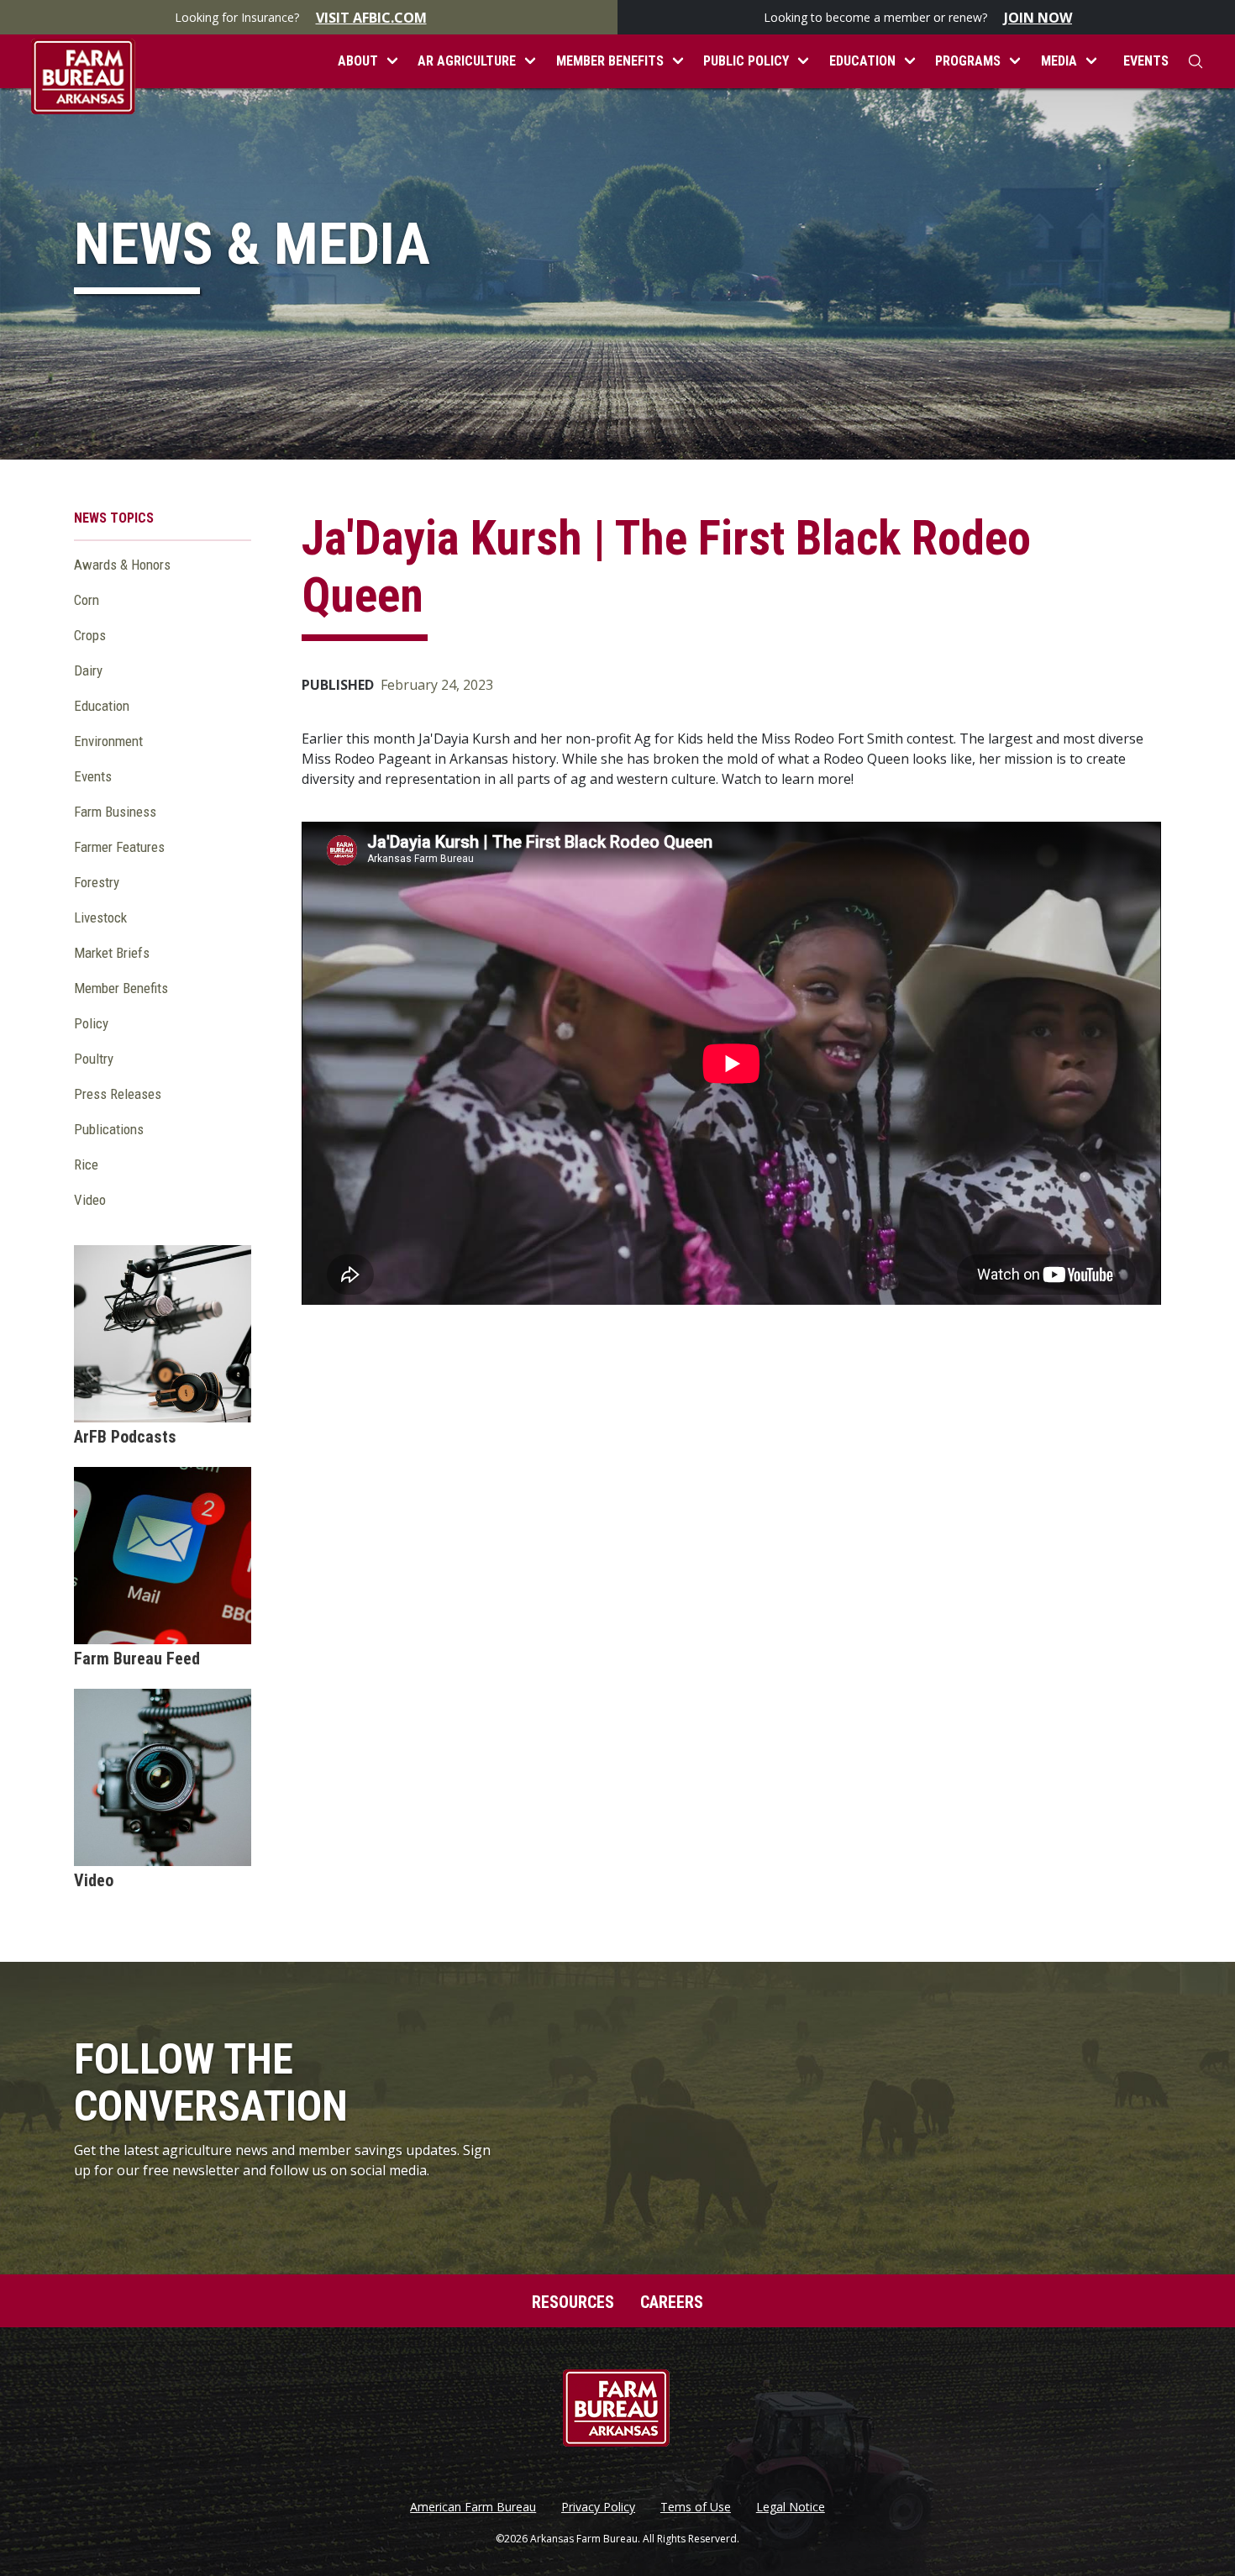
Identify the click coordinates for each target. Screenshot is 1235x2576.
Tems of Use (696, 2507)
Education (102, 706)
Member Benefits (121, 988)
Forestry (97, 882)
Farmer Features (119, 847)
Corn (87, 600)
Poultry (94, 1059)
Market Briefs (112, 953)
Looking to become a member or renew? (918, 18)
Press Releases (118, 1094)
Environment (108, 741)
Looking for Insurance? (301, 18)
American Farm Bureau (473, 2507)
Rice (86, 1164)
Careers (672, 2302)
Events (1146, 61)
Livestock (100, 917)
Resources (573, 2302)
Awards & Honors (122, 565)
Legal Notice (791, 2507)
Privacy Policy (598, 2507)
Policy (91, 1023)
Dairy (88, 670)
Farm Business (115, 812)
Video (90, 1200)
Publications (109, 1129)
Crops (90, 635)
